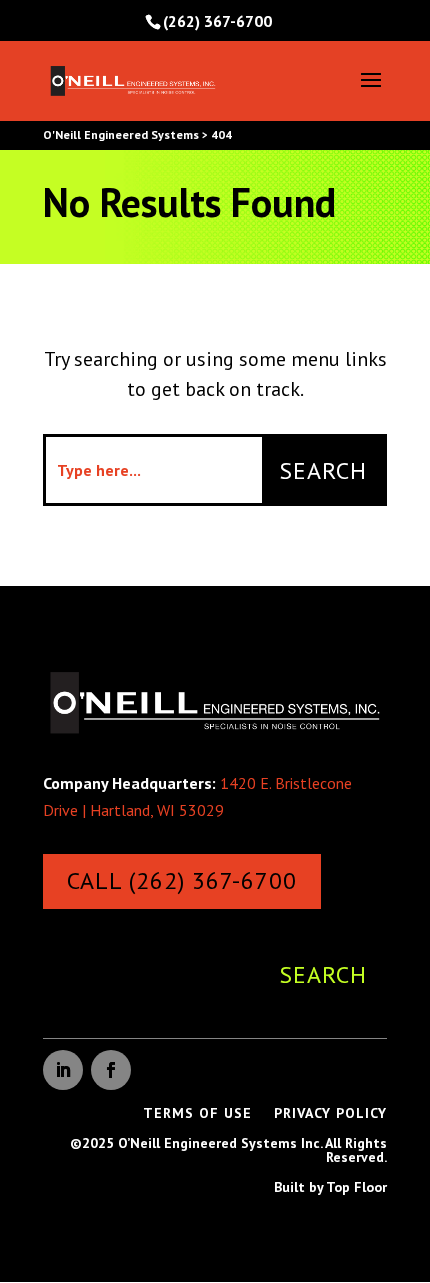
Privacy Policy (330, 1114)
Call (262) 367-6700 (182, 880)
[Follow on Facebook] (111, 1070)
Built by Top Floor (330, 1188)
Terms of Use (197, 1114)
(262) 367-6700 (217, 21)
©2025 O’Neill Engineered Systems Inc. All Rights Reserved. (228, 1151)
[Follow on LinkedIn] (63, 1070)
